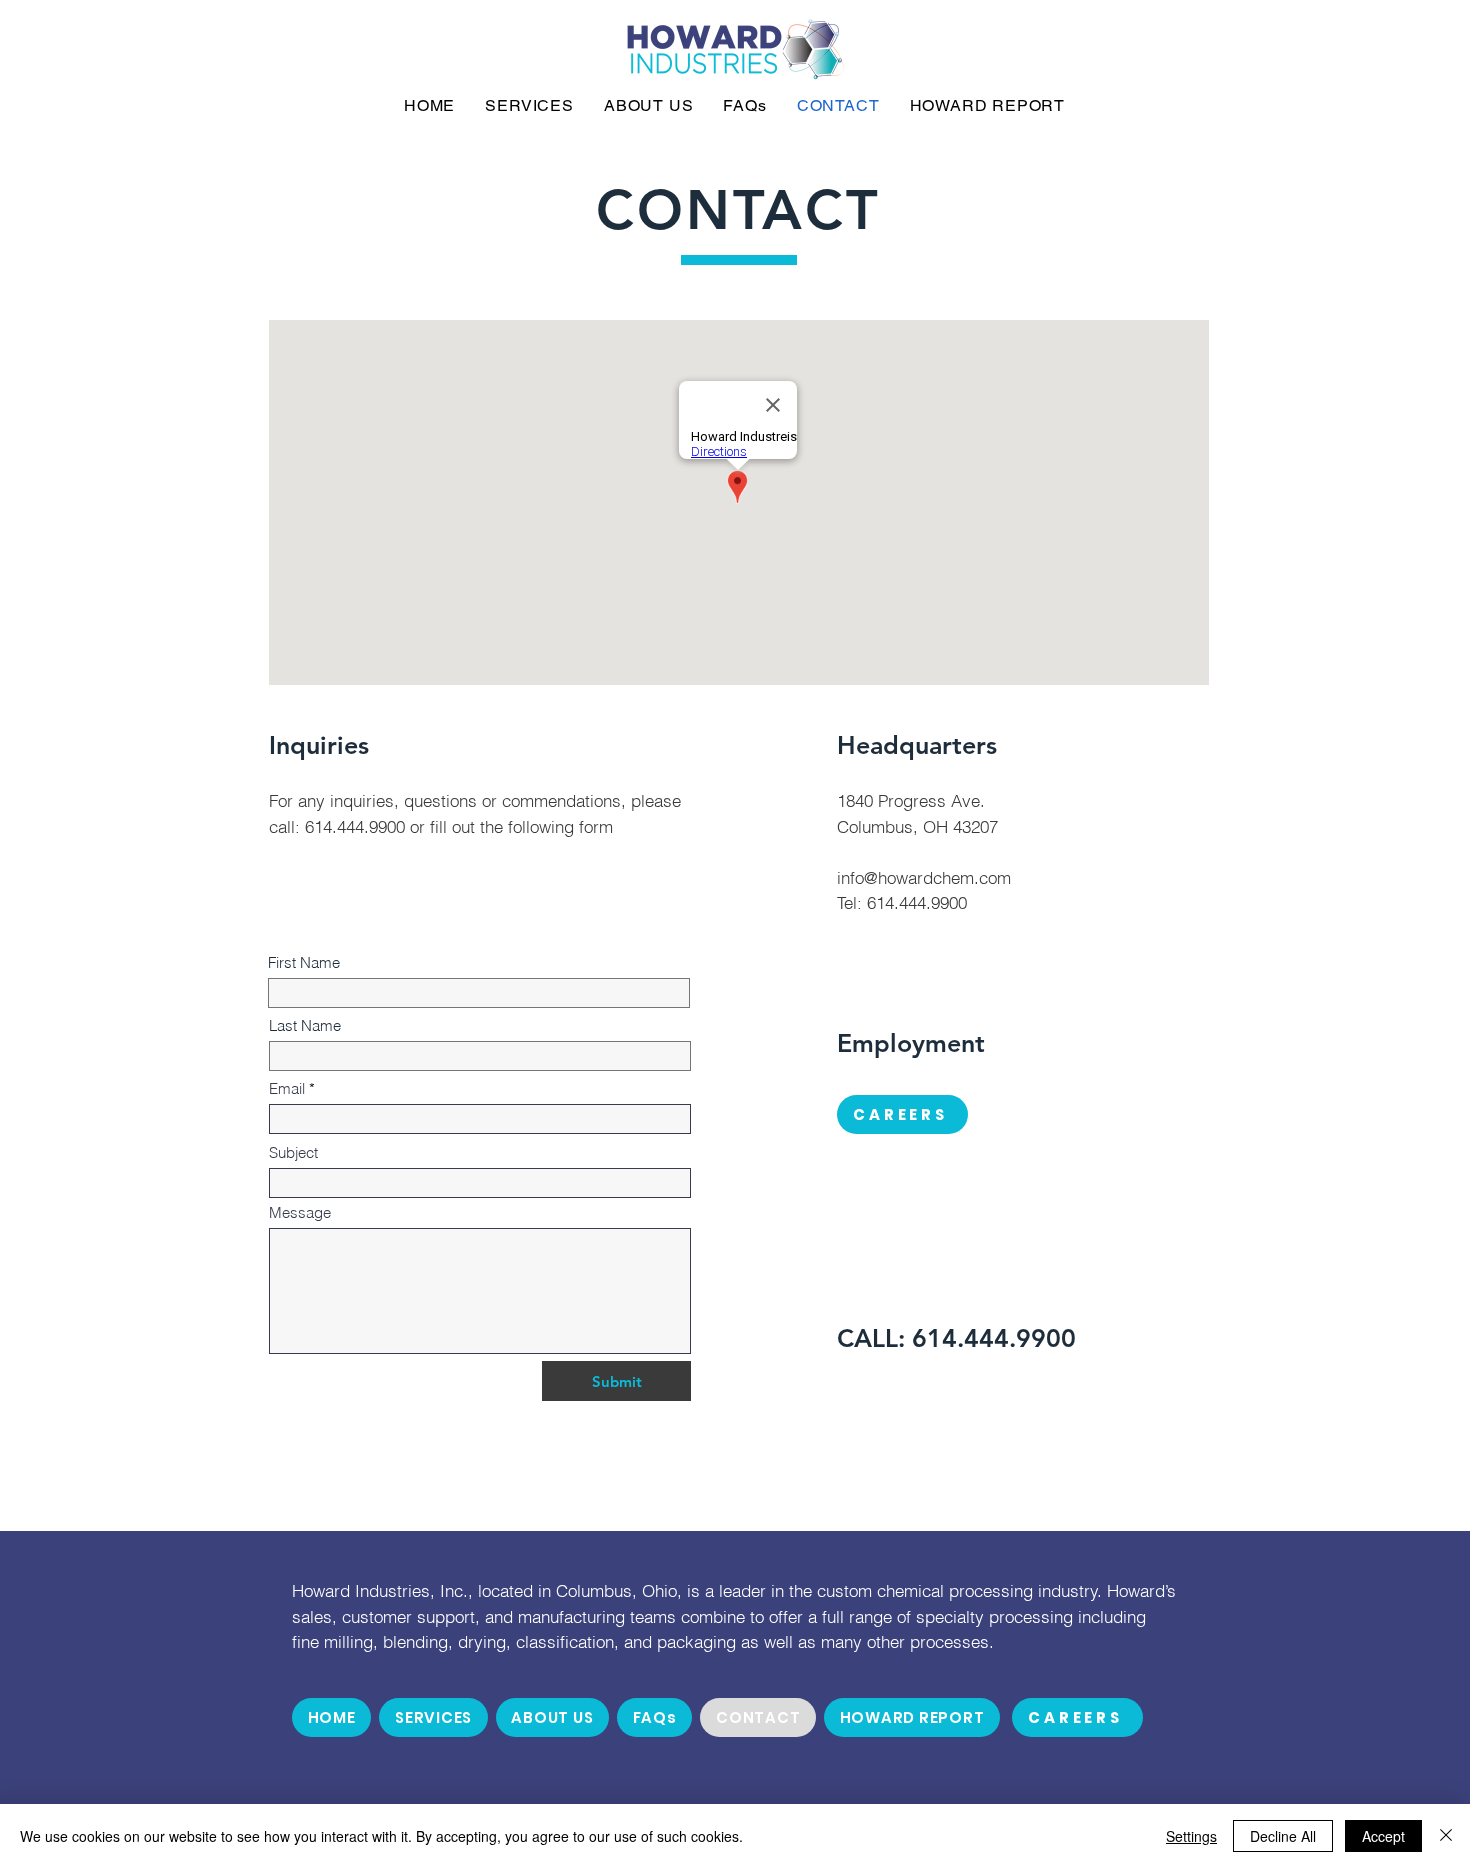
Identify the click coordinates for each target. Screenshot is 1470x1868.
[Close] (1446, 1836)
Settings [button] (1191, 1836)
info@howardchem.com (924, 877)
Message (300, 1212)
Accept (1383, 1836)
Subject (293, 1152)
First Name (304, 962)
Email (287, 1088)
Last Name (305, 1025)
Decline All (1283, 1836)
